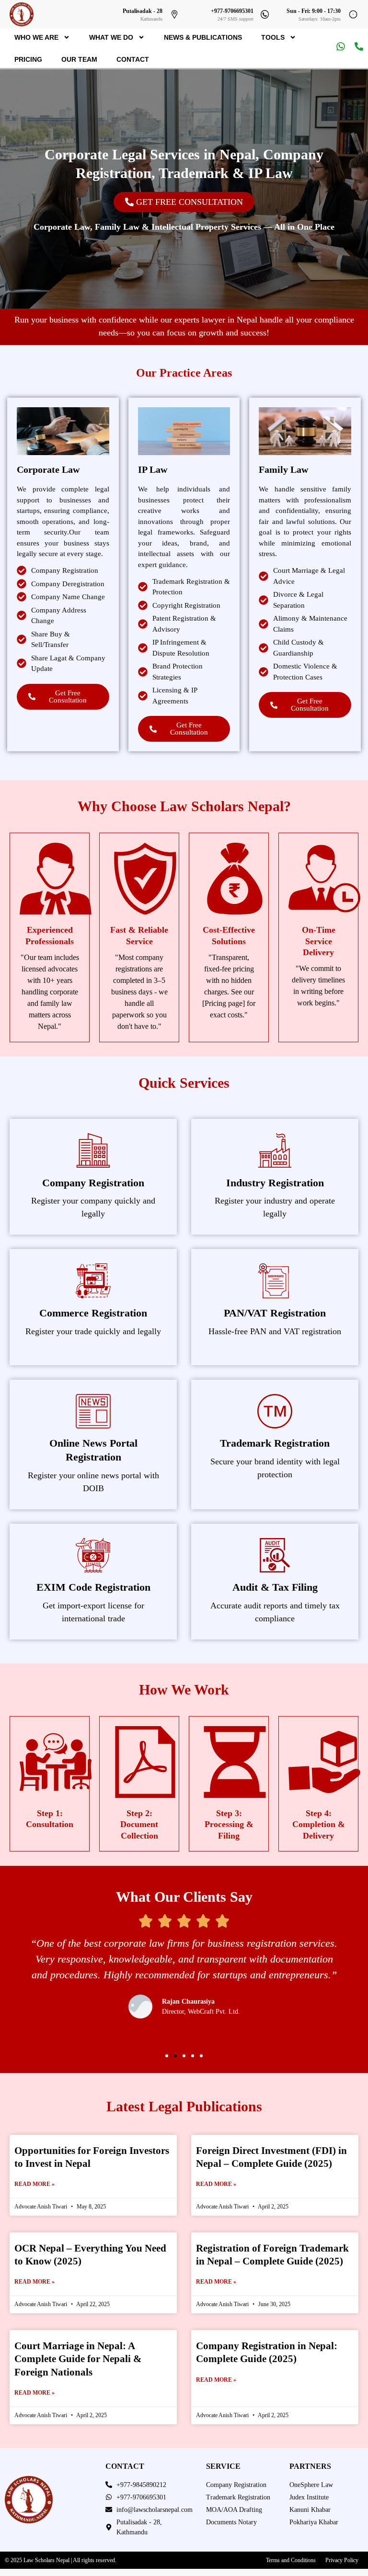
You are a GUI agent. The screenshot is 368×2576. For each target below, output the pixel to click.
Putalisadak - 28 (143, 11)
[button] (167, 2056)
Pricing (28, 59)
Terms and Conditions (291, 2560)
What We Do (111, 37)
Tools (273, 37)
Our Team (79, 59)
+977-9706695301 (232, 11)
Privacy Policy (342, 2560)
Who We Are (36, 37)
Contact (133, 59)
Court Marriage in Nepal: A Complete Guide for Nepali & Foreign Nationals (78, 2359)
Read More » (34, 2184)
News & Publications (203, 37)
